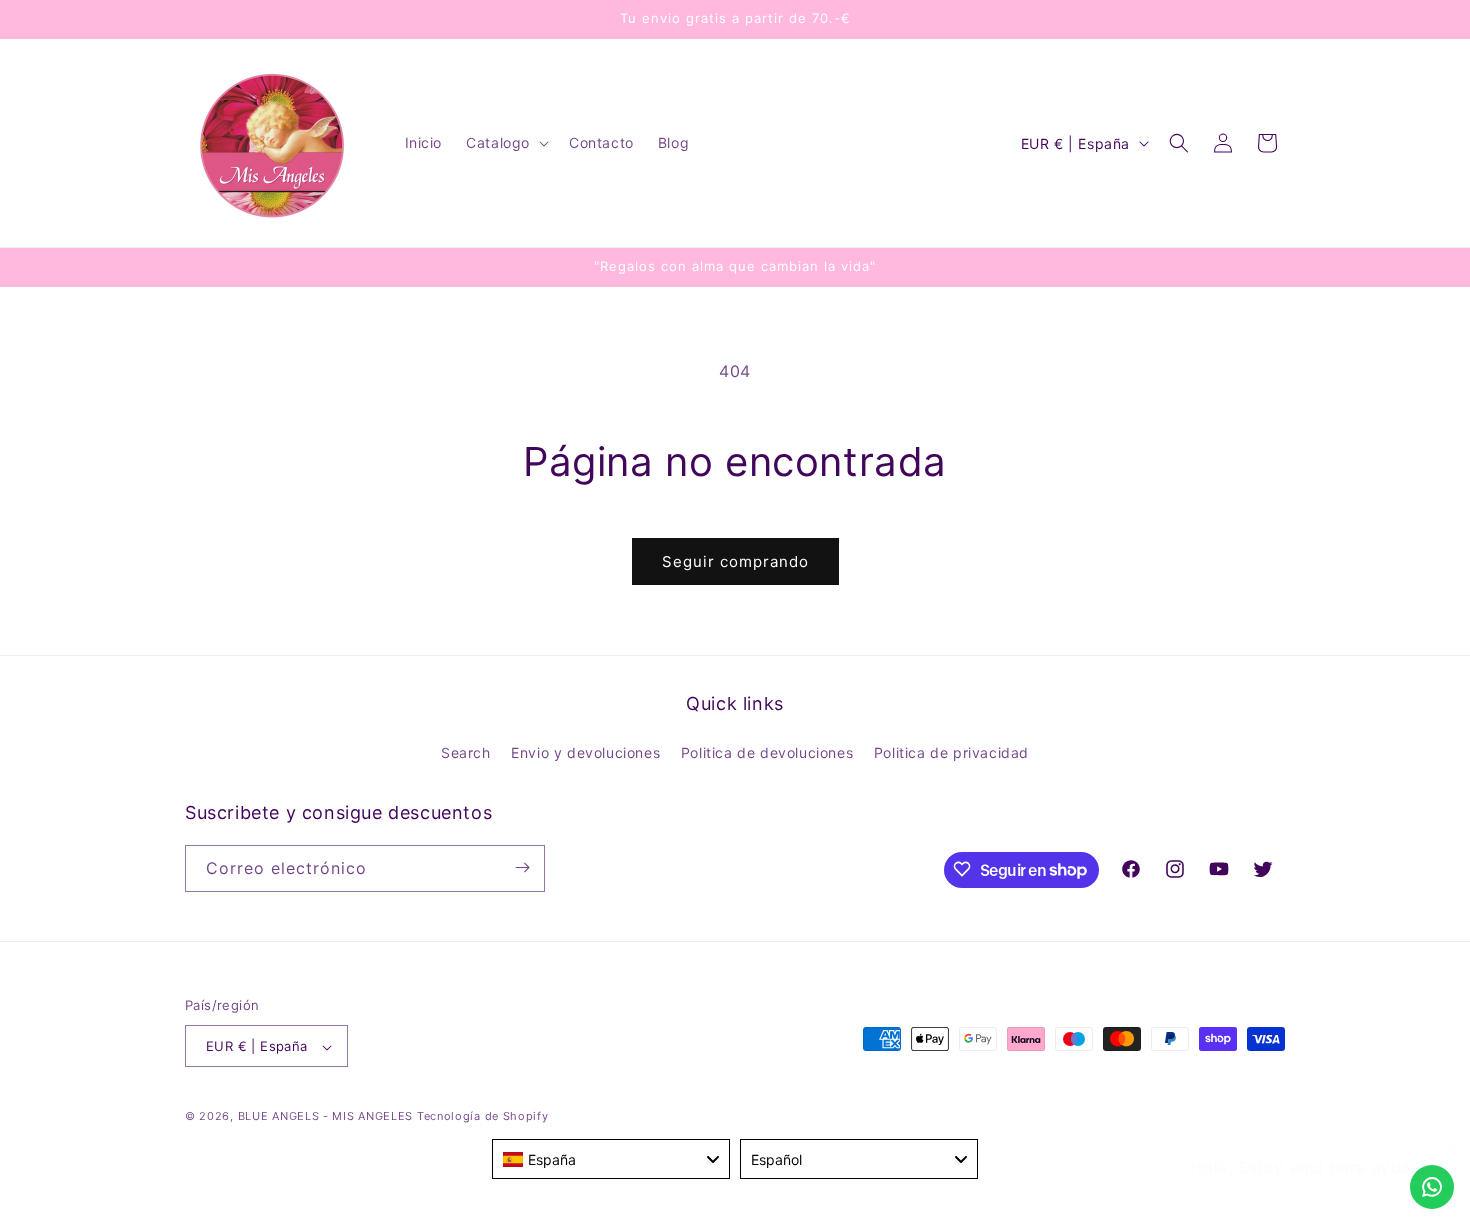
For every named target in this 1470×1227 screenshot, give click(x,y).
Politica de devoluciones (767, 753)
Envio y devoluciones (585, 753)
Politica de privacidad (951, 753)
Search (466, 753)
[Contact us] (1432, 1187)
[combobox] (611, 1159)
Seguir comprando (735, 561)
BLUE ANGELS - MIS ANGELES (326, 1117)
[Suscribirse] (522, 867)
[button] (505, 143)
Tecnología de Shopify (483, 1117)
